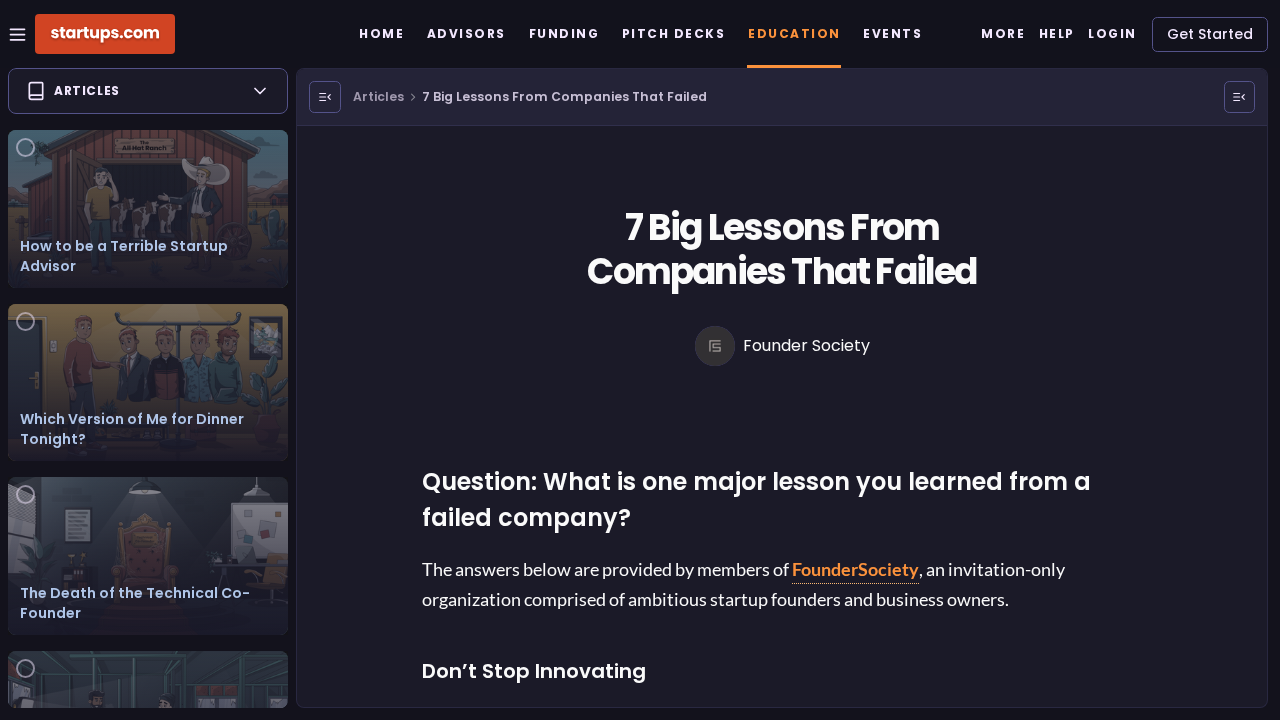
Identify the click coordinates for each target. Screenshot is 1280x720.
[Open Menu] (325, 97)
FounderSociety (855, 569)
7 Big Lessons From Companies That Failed (564, 96)
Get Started (1210, 34)
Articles (378, 96)
